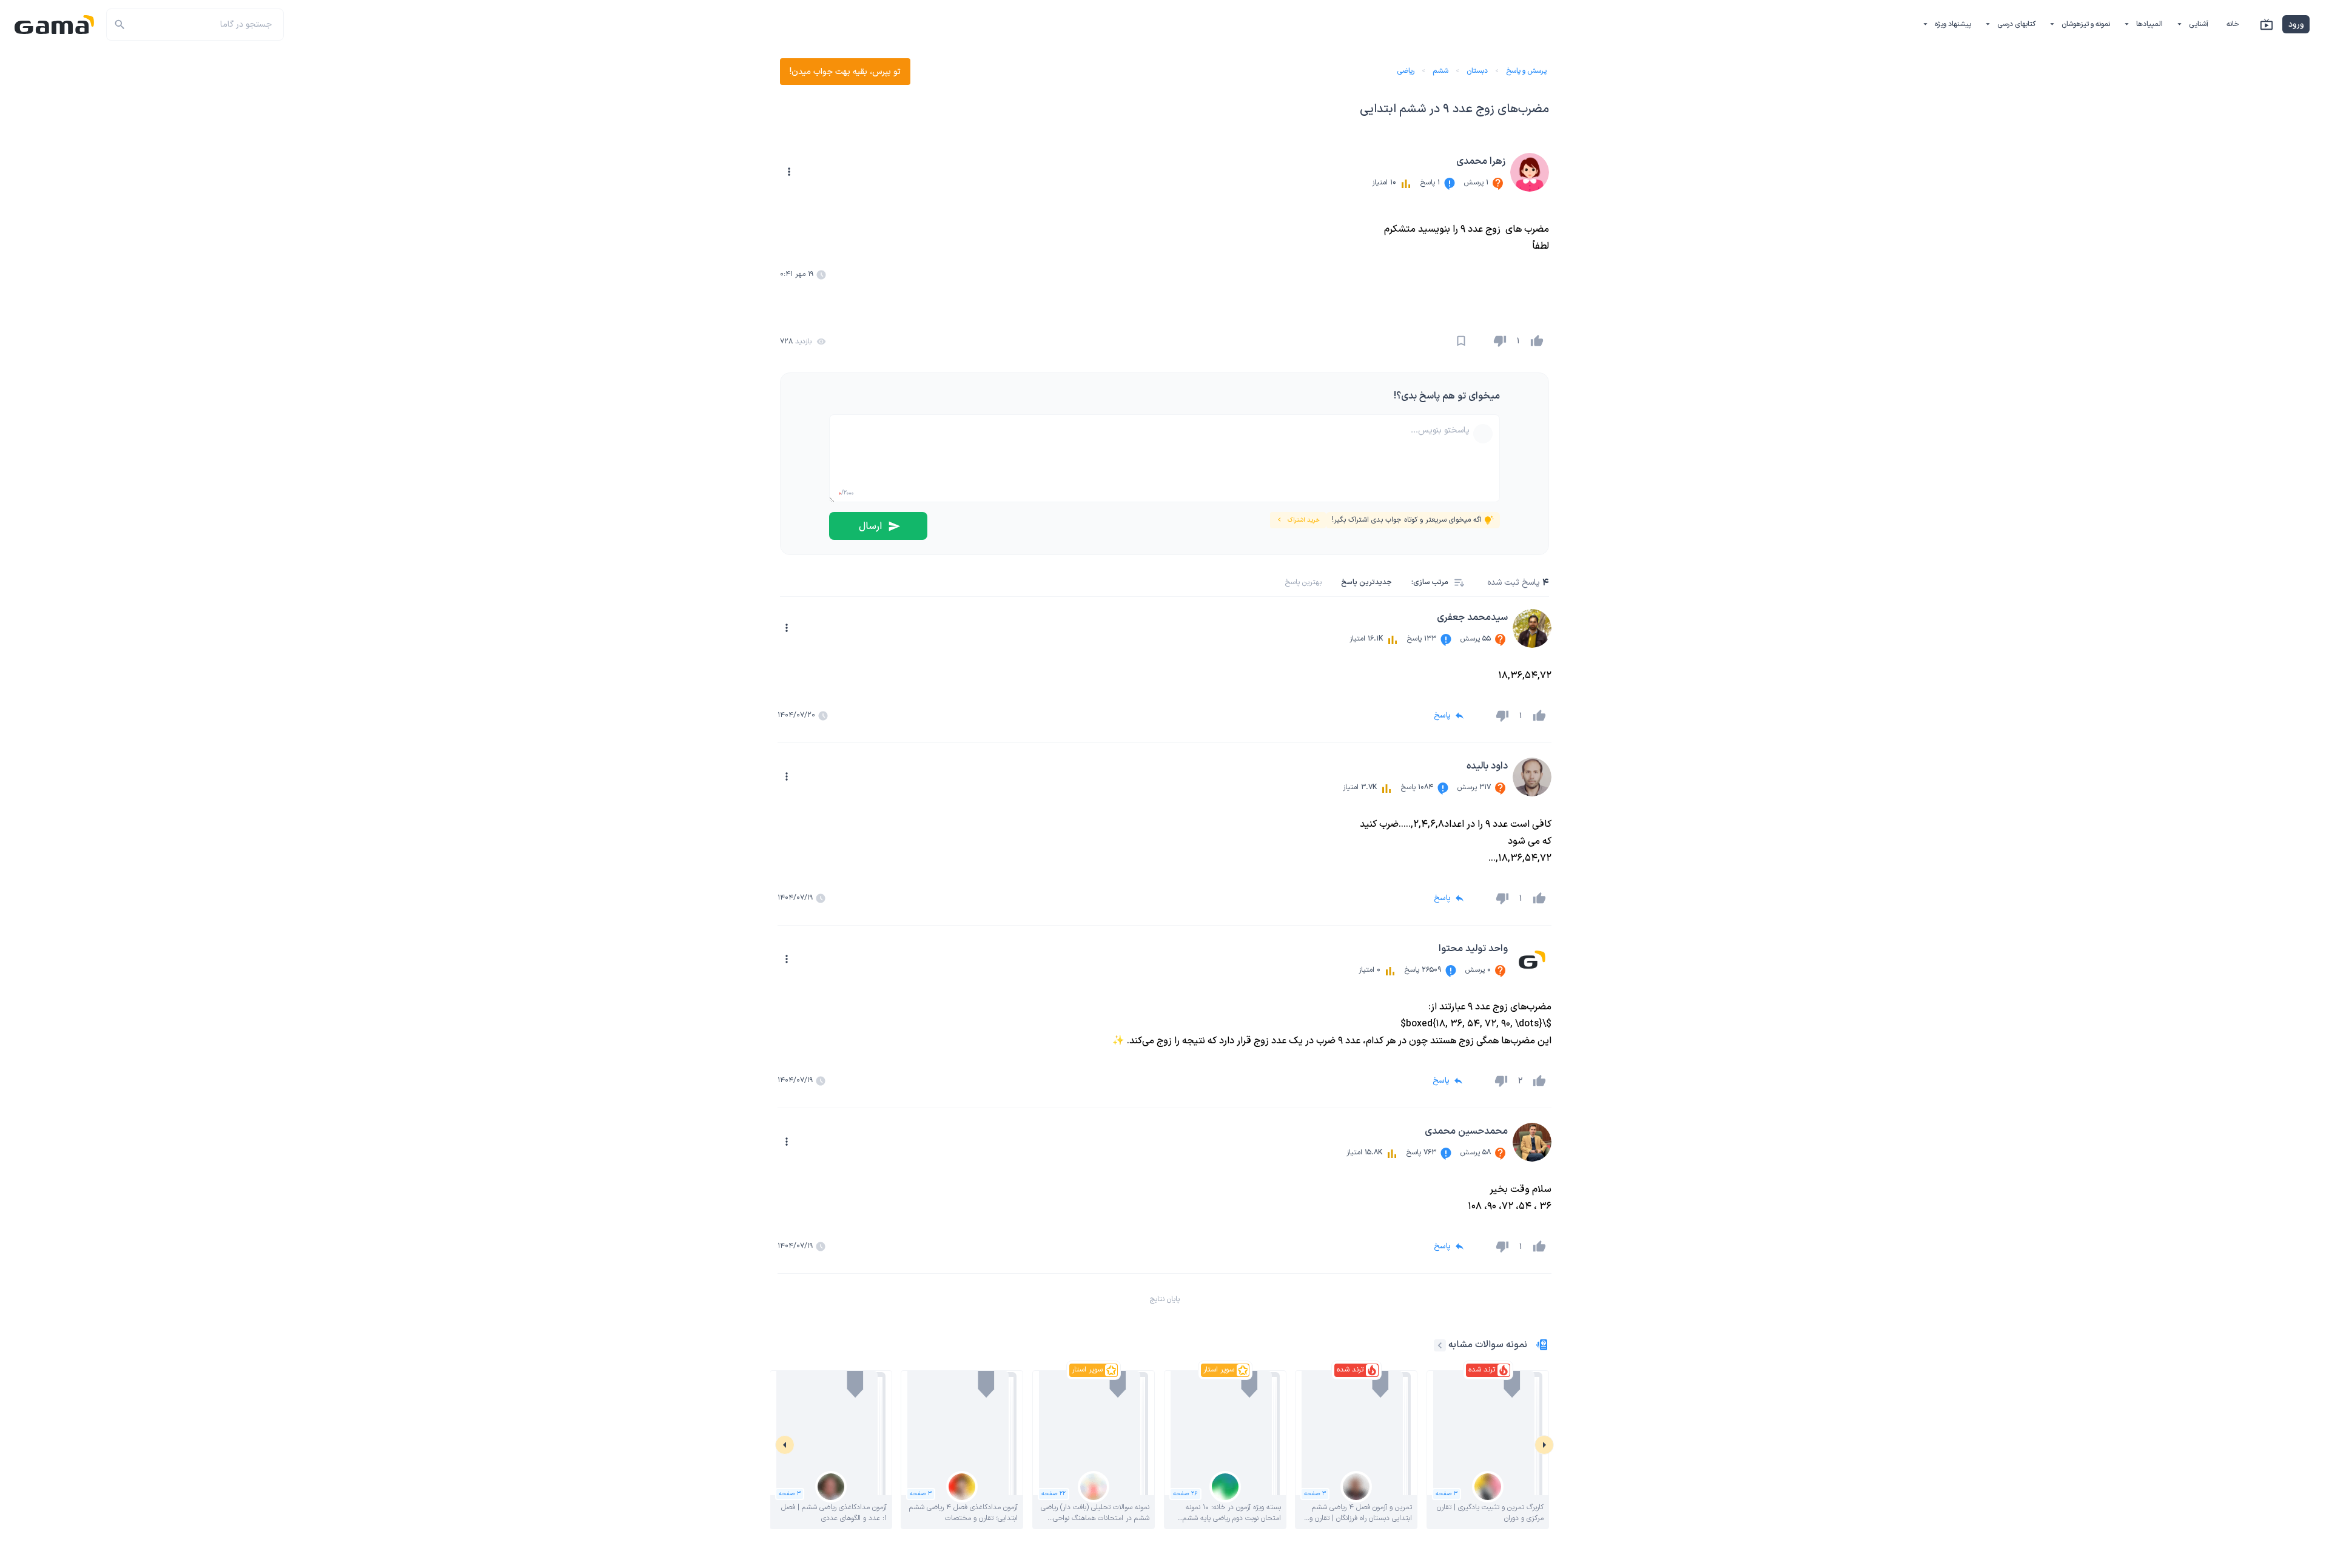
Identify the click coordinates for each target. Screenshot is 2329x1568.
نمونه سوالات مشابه (1488, 1345)
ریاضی (1406, 71)
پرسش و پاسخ (1526, 71)
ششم (1440, 71)
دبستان (1477, 71)
